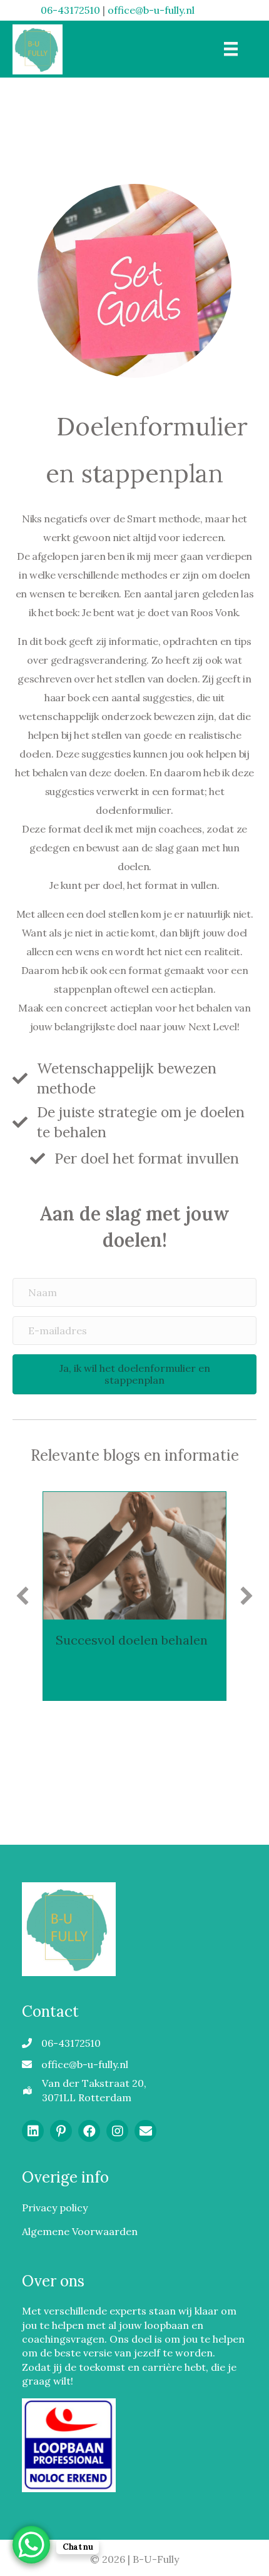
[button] (134, 1374)
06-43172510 (70, 10)
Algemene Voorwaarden (80, 2231)
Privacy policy (55, 2208)
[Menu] (231, 49)
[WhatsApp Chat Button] (31, 2545)
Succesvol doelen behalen (132, 1640)
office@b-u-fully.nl (151, 10)
